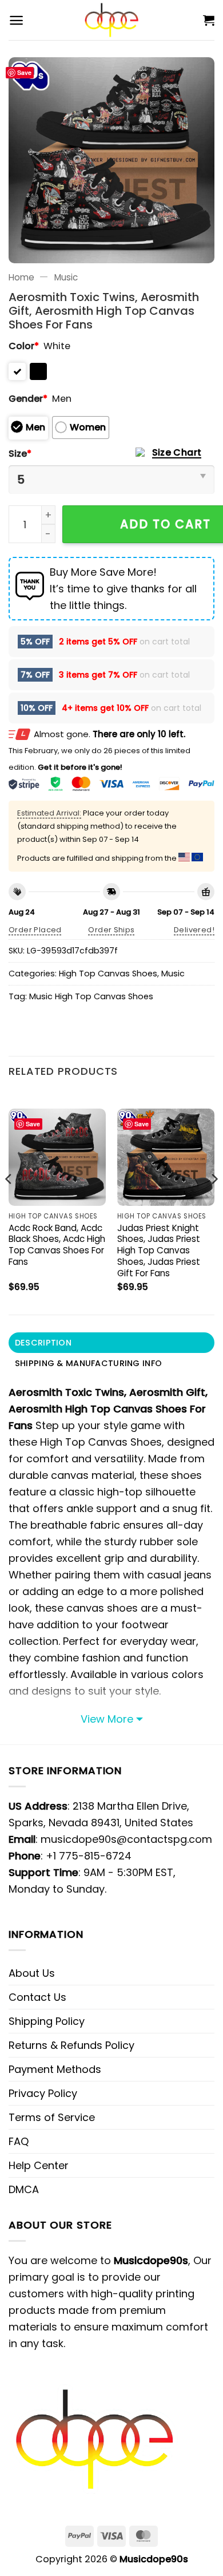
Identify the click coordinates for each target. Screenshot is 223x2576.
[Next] (214, 1202)
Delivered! (194, 930)
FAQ (19, 2141)
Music (66, 277)
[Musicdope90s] (112, 20)
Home (21, 277)
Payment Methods (55, 2069)
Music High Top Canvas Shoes (91, 996)
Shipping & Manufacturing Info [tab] (88, 1363)
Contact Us (37, 1997)
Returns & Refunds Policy (71, 2045)
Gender (28, 399)
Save (24, 72)
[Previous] (9, 1202)
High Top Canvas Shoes (108, 974)
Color (24, 346)
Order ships (111, 930)
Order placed (35, 930)
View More (107, 1719)
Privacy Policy (43, 2093)
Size (20, 454)
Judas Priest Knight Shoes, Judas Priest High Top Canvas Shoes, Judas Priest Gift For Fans (159, 1251)
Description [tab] (43, 1343)
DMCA (24, 2189)
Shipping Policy (47, 2021)
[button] (16, 20)
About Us (32, 1973)
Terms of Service (52, 2117)
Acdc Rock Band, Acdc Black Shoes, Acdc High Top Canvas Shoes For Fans (57, 1245)
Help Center (39, 2165)
